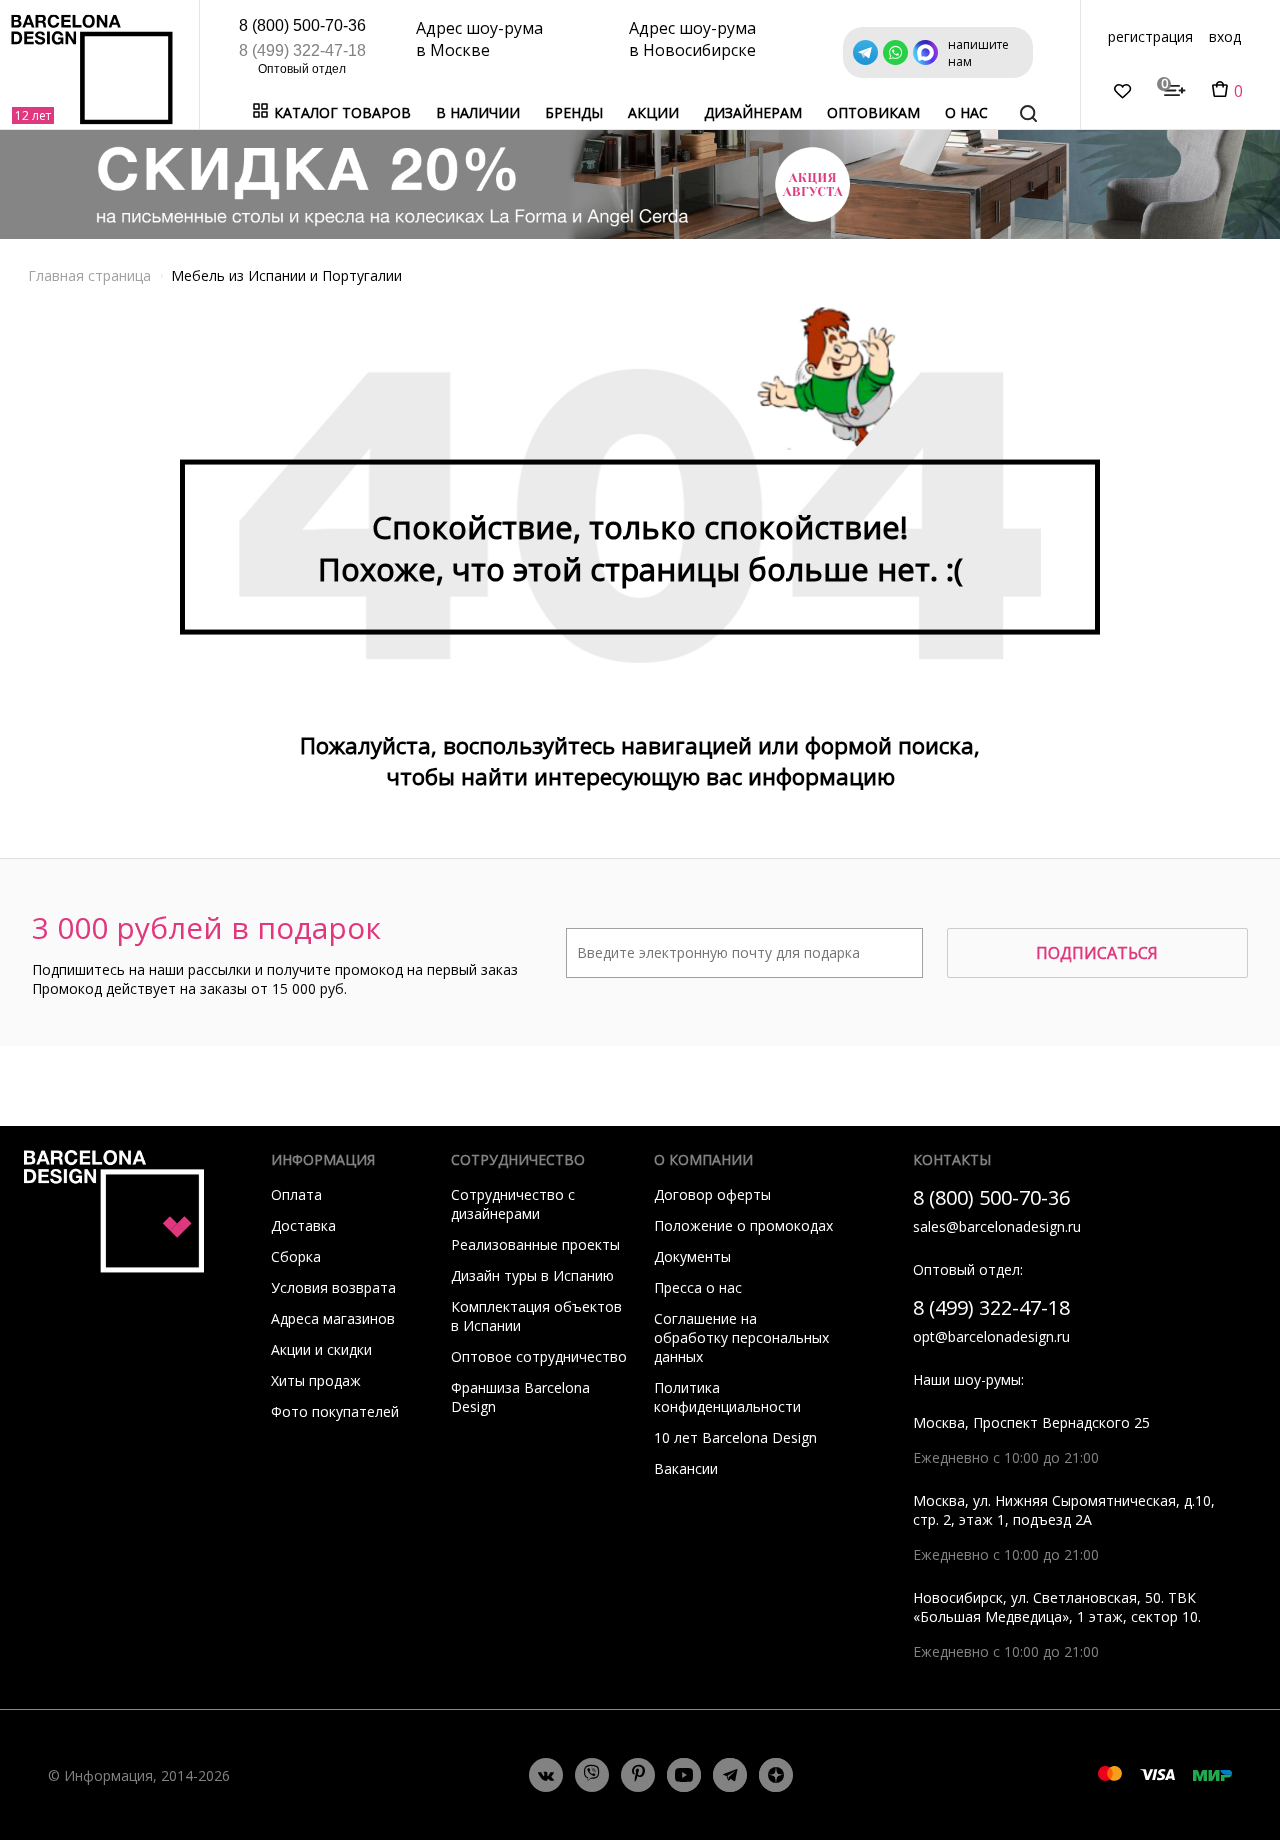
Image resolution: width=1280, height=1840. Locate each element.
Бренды (574, 112)
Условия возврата (333, 1287)
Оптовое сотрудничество (539, 1356)
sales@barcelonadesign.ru (997, 1226)
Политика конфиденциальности (727, 1397)
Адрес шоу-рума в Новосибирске (692, 39)
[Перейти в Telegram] (730, 1775)
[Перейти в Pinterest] (638, 1775)
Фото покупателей (335, 1411)
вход (1225, 36)
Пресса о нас (698, 1287)
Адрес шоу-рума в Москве (479, 39)
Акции (653, 112)
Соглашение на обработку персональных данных (741, 1337)
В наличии (478, 112)
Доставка (303, 1225)
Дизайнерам (753, 112)
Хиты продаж (316, 1380)
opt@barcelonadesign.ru (991, 1336)
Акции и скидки (321, 1349)
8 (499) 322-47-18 (302, 50)
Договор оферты (712, 1194)
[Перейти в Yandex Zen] (776, 1775)
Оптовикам (873, 112)
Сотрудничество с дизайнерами (513, 1204)
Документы (692, 1256)
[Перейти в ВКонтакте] (546, 1775)
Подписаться (1097, 953)
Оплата (296, 1194)
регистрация (1150, 36)
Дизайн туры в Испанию (532, 1275)
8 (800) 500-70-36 (302, 25)
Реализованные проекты (535, 1244)
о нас (966, 112)
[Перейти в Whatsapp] (592, 1775)
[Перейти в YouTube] (684, 1775)
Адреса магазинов (333, 1318)
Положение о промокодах (743, 1225)
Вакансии (686, 1468)
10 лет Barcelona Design (735, 1437)
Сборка (296, 1256)
